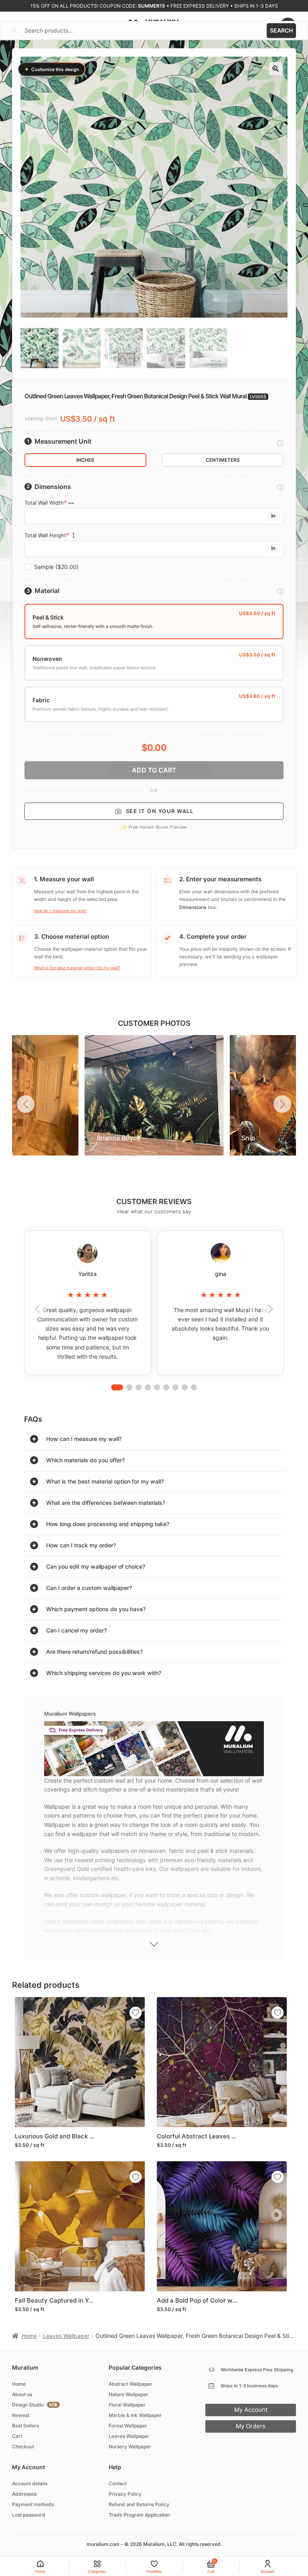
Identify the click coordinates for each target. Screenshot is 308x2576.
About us (22, 2394)
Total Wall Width (44, 503)
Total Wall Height (45, 535)
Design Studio (28, 2405)
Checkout (23, 2447)
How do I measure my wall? (60, 911)
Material (47, 591)
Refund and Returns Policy (139, 2504)
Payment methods (33, 2504)
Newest (21, 2415)
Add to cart (154, 770)
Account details (30, 2483)
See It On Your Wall (160, 811)
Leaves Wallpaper (66, 2336)
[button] (276, 69)
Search (281, 30)
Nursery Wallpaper (130, 2447)
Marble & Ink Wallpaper (135, 2415)
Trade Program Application (139, 2515)
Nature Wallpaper (129, 2394)
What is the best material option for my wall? (77, 968)
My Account (251, 2410)
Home (29, 2336)
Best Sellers (25, 2426)
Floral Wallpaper (127, 2405)
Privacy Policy (125, 2494)
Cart (17, 2436)
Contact (118, 2483)
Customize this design (52, 69)
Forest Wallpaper (128, 2426)
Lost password (29, 2515)
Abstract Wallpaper (131, 2384)
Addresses (24, 2494)
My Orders (251, 2426)
